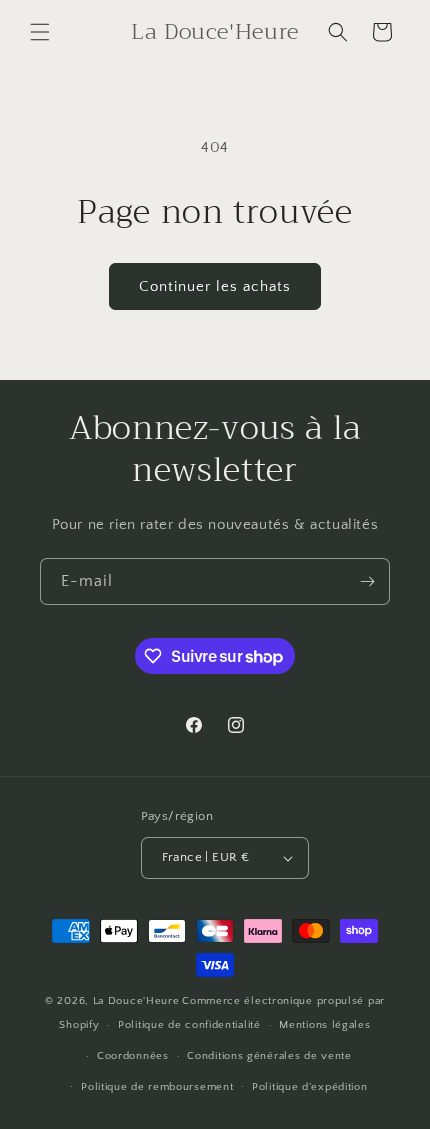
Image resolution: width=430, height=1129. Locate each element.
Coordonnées (133, 1056)
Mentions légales (324, 1025)
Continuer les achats (215, 286)
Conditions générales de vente (269, 1056)
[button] (40, 32)
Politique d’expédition (309, 1087)
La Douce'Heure (136, 1001)
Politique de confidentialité (189, 1025)
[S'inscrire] (367, 581)
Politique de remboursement (157, 1087)
